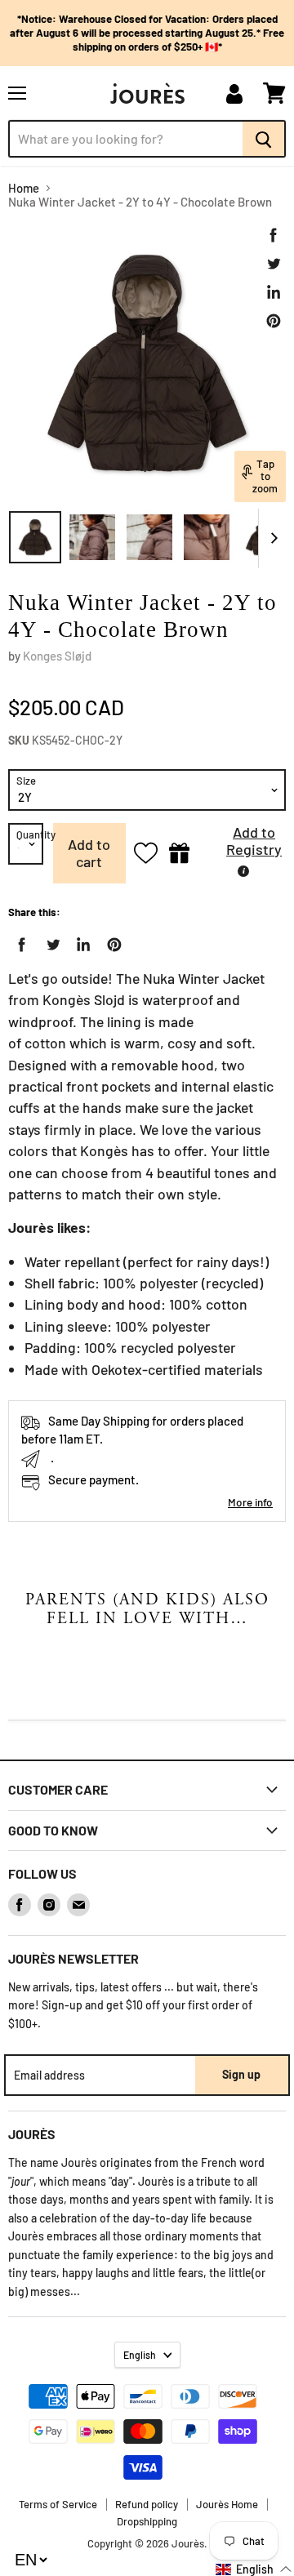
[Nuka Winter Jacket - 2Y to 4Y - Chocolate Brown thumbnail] (35, 537)
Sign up (241, 2074)
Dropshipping (147, 2521)
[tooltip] (243, 871)
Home (24, 188)
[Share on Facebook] (274, 235)
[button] (242, 845)
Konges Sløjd (57, 656)
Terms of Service (58, 2504)
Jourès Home (227, 2504)
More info (250, 1502)
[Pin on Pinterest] (274, 321)
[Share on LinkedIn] (274, 292)
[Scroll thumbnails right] (271, 539)
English (140, 2355)
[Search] (264, 139)
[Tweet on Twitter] (274, 264)
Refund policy (147, 2504)
